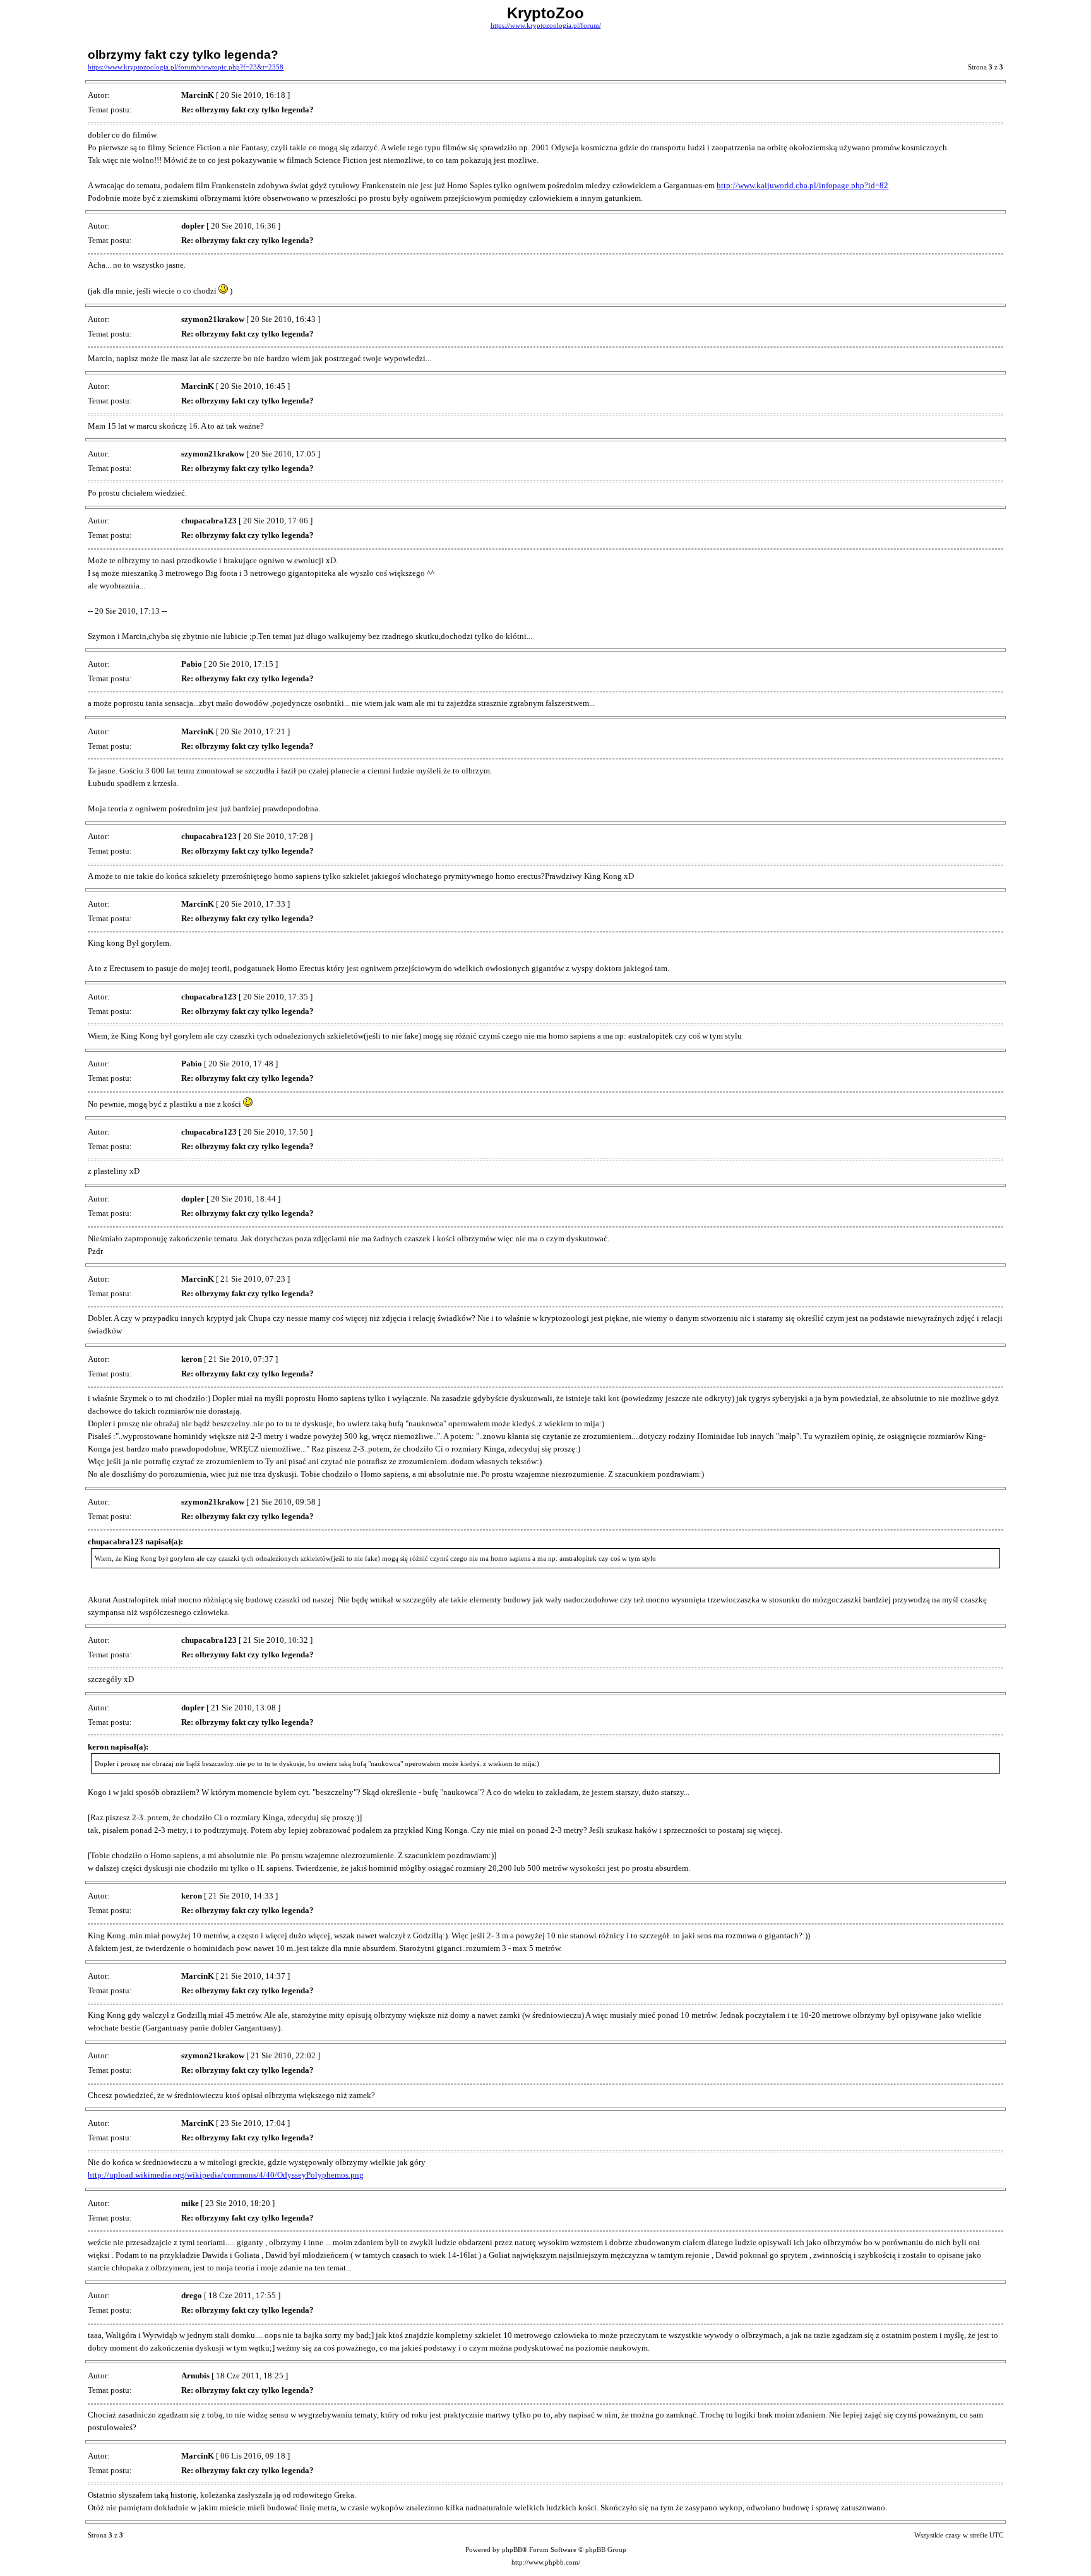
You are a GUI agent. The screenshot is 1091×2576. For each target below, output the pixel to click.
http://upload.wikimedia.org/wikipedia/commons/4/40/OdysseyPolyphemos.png (226, 2175)
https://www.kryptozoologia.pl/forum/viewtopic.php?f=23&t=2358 (186, 67)
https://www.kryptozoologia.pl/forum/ (546, 26)
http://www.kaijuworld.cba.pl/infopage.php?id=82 (802, 185)
